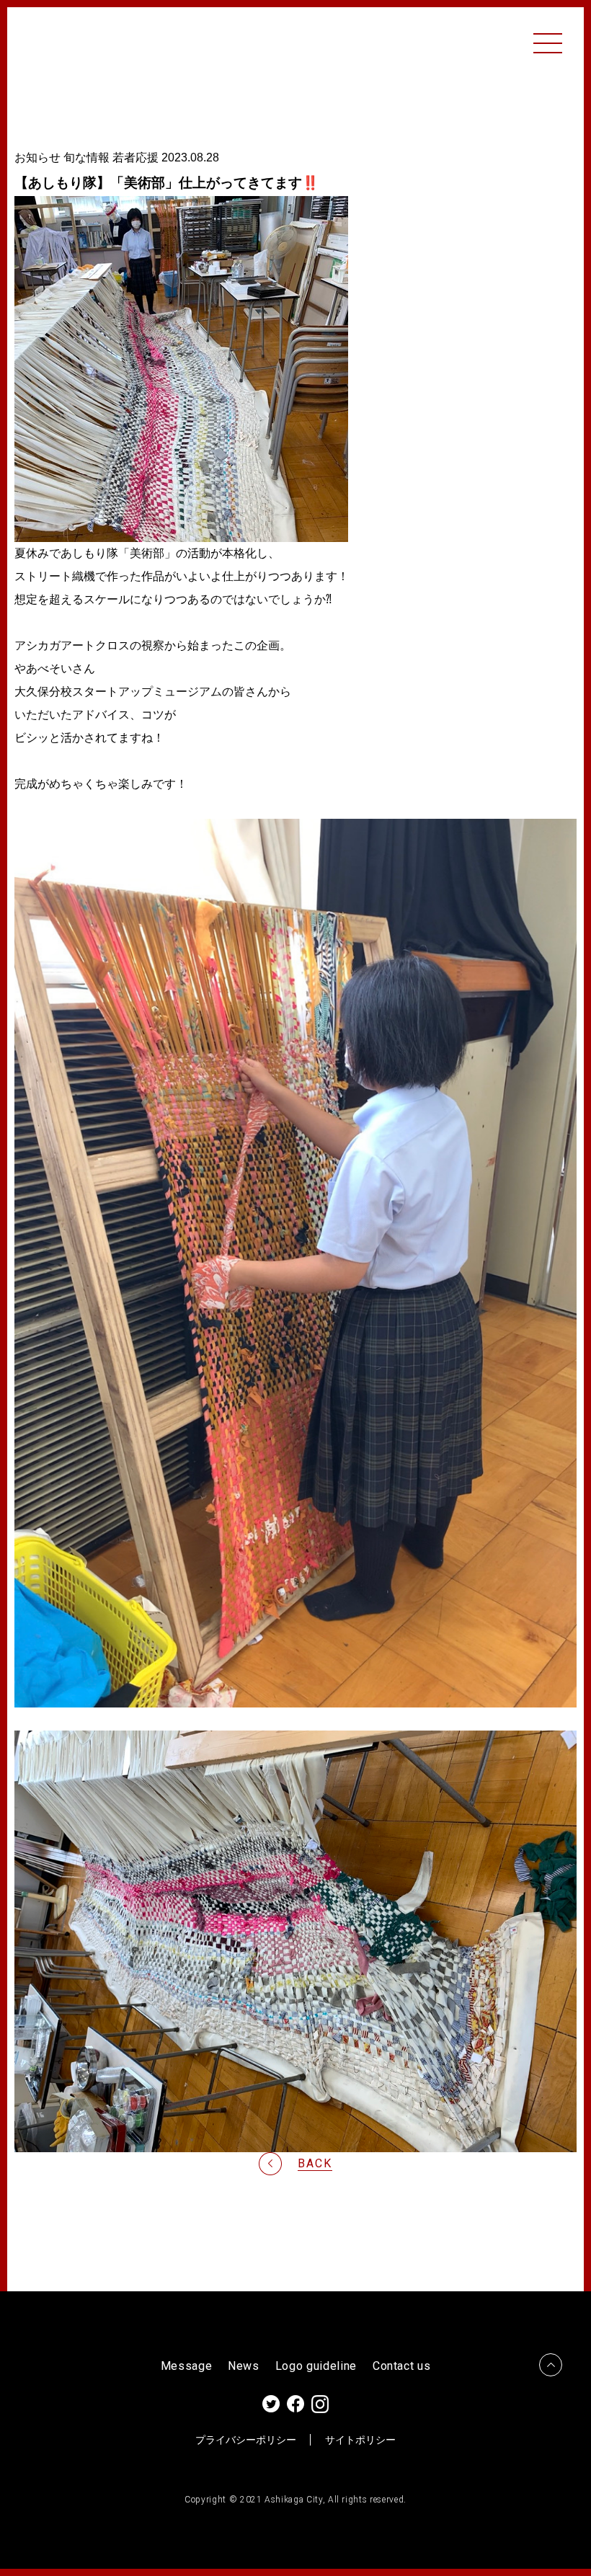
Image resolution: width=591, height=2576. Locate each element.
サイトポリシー (360, 2440)
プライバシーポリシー (246, 2440)
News (244, 2366)
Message (187, 2366)
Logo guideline (316, 2366)
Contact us (402, 2366)
